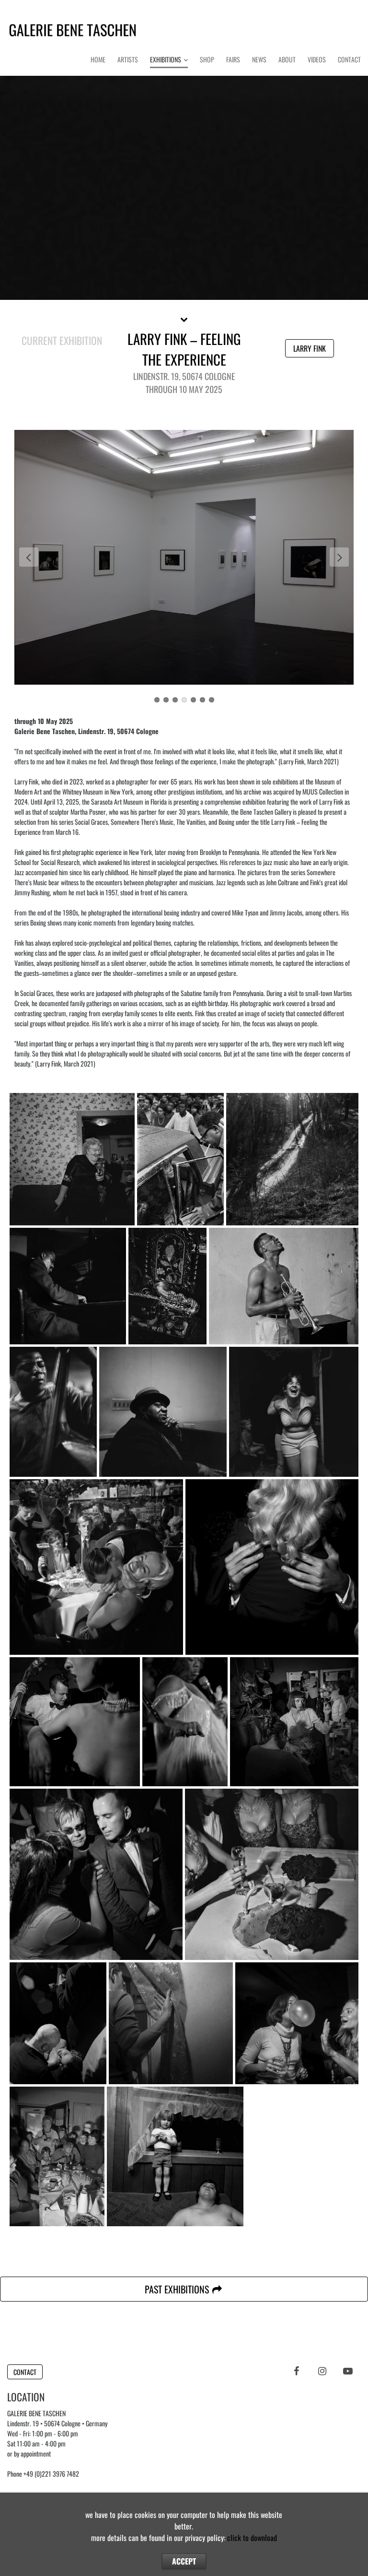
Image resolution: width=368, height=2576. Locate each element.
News (259, 59)
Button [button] (184, 179)
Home (98, 59)
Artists (128, 59)
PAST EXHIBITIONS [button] (178, 2289)
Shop (207, 59)
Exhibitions (166, 59)
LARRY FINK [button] (310, 348)
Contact (349, 59)
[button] (184, 319)
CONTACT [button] (25, 2372)
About (287, 59)
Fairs (233, 59)
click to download (252, 2538)
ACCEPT (184, 2561)
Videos (317, 59)
